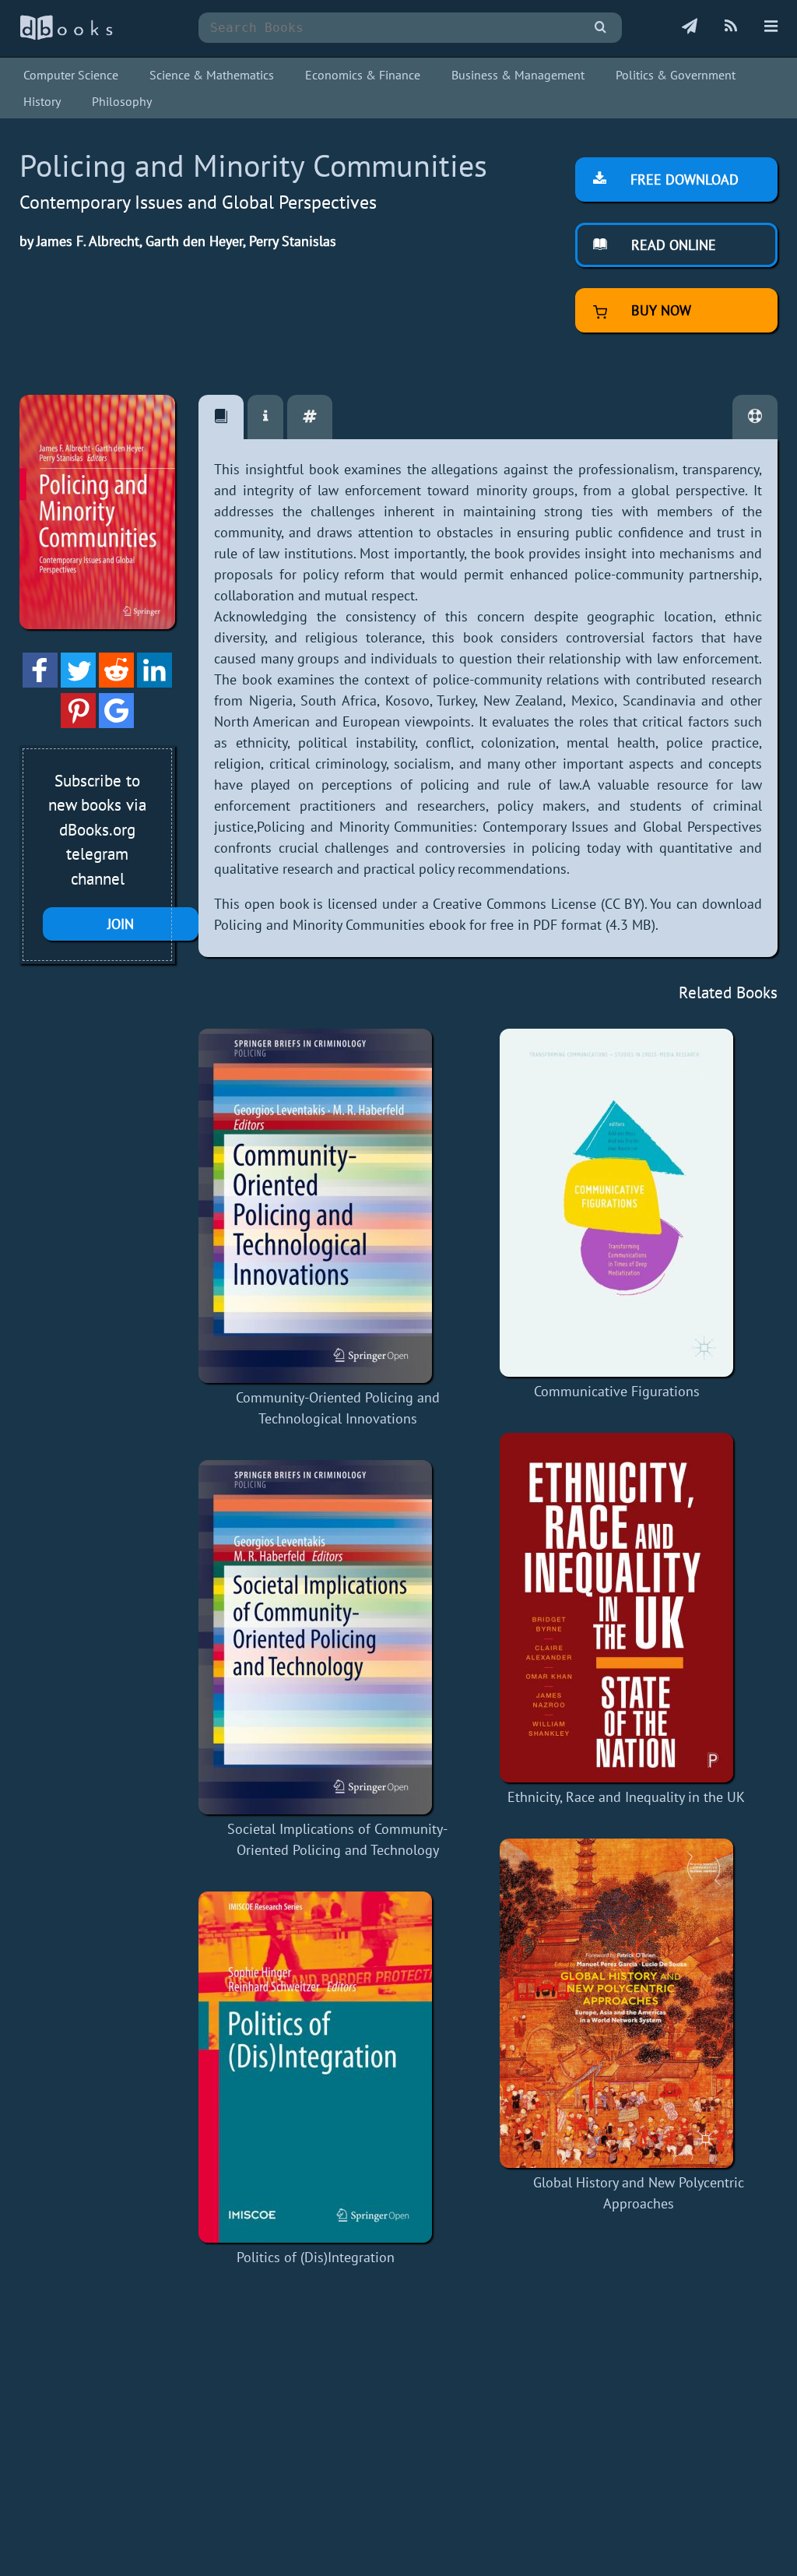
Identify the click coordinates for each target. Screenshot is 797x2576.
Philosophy (122, 101)
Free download (683, 179)
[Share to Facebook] (40, 683)
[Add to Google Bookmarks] (116, 723)
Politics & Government (676, 75)
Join (121, 924)
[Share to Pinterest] (78, 723)
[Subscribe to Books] (690, 27)
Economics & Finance (363, 75)
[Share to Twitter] (78, 683)
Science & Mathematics (212, 75)
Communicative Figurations (617, 1391)
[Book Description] (221, 417)
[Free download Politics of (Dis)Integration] (315, 2067)
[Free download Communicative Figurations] (616, 1203)
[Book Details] (265, 417)
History (42, 101)
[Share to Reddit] (116, 683)
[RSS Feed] (731, 27)
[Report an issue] (755, 417)
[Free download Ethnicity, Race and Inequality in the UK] (626, 1608)
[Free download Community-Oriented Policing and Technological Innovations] (337, 1206)
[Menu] (771, 27)
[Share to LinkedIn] (154, 683)
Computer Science (71, 75)
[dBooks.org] (66, 36)
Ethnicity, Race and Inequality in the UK (626, 1797)
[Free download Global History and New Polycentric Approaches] (639, 2003)
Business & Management (518, 75)
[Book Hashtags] (310, 417)
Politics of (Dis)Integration (316, 2257)
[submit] (600, 28)
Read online (672, 245)
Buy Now (659, 310)
